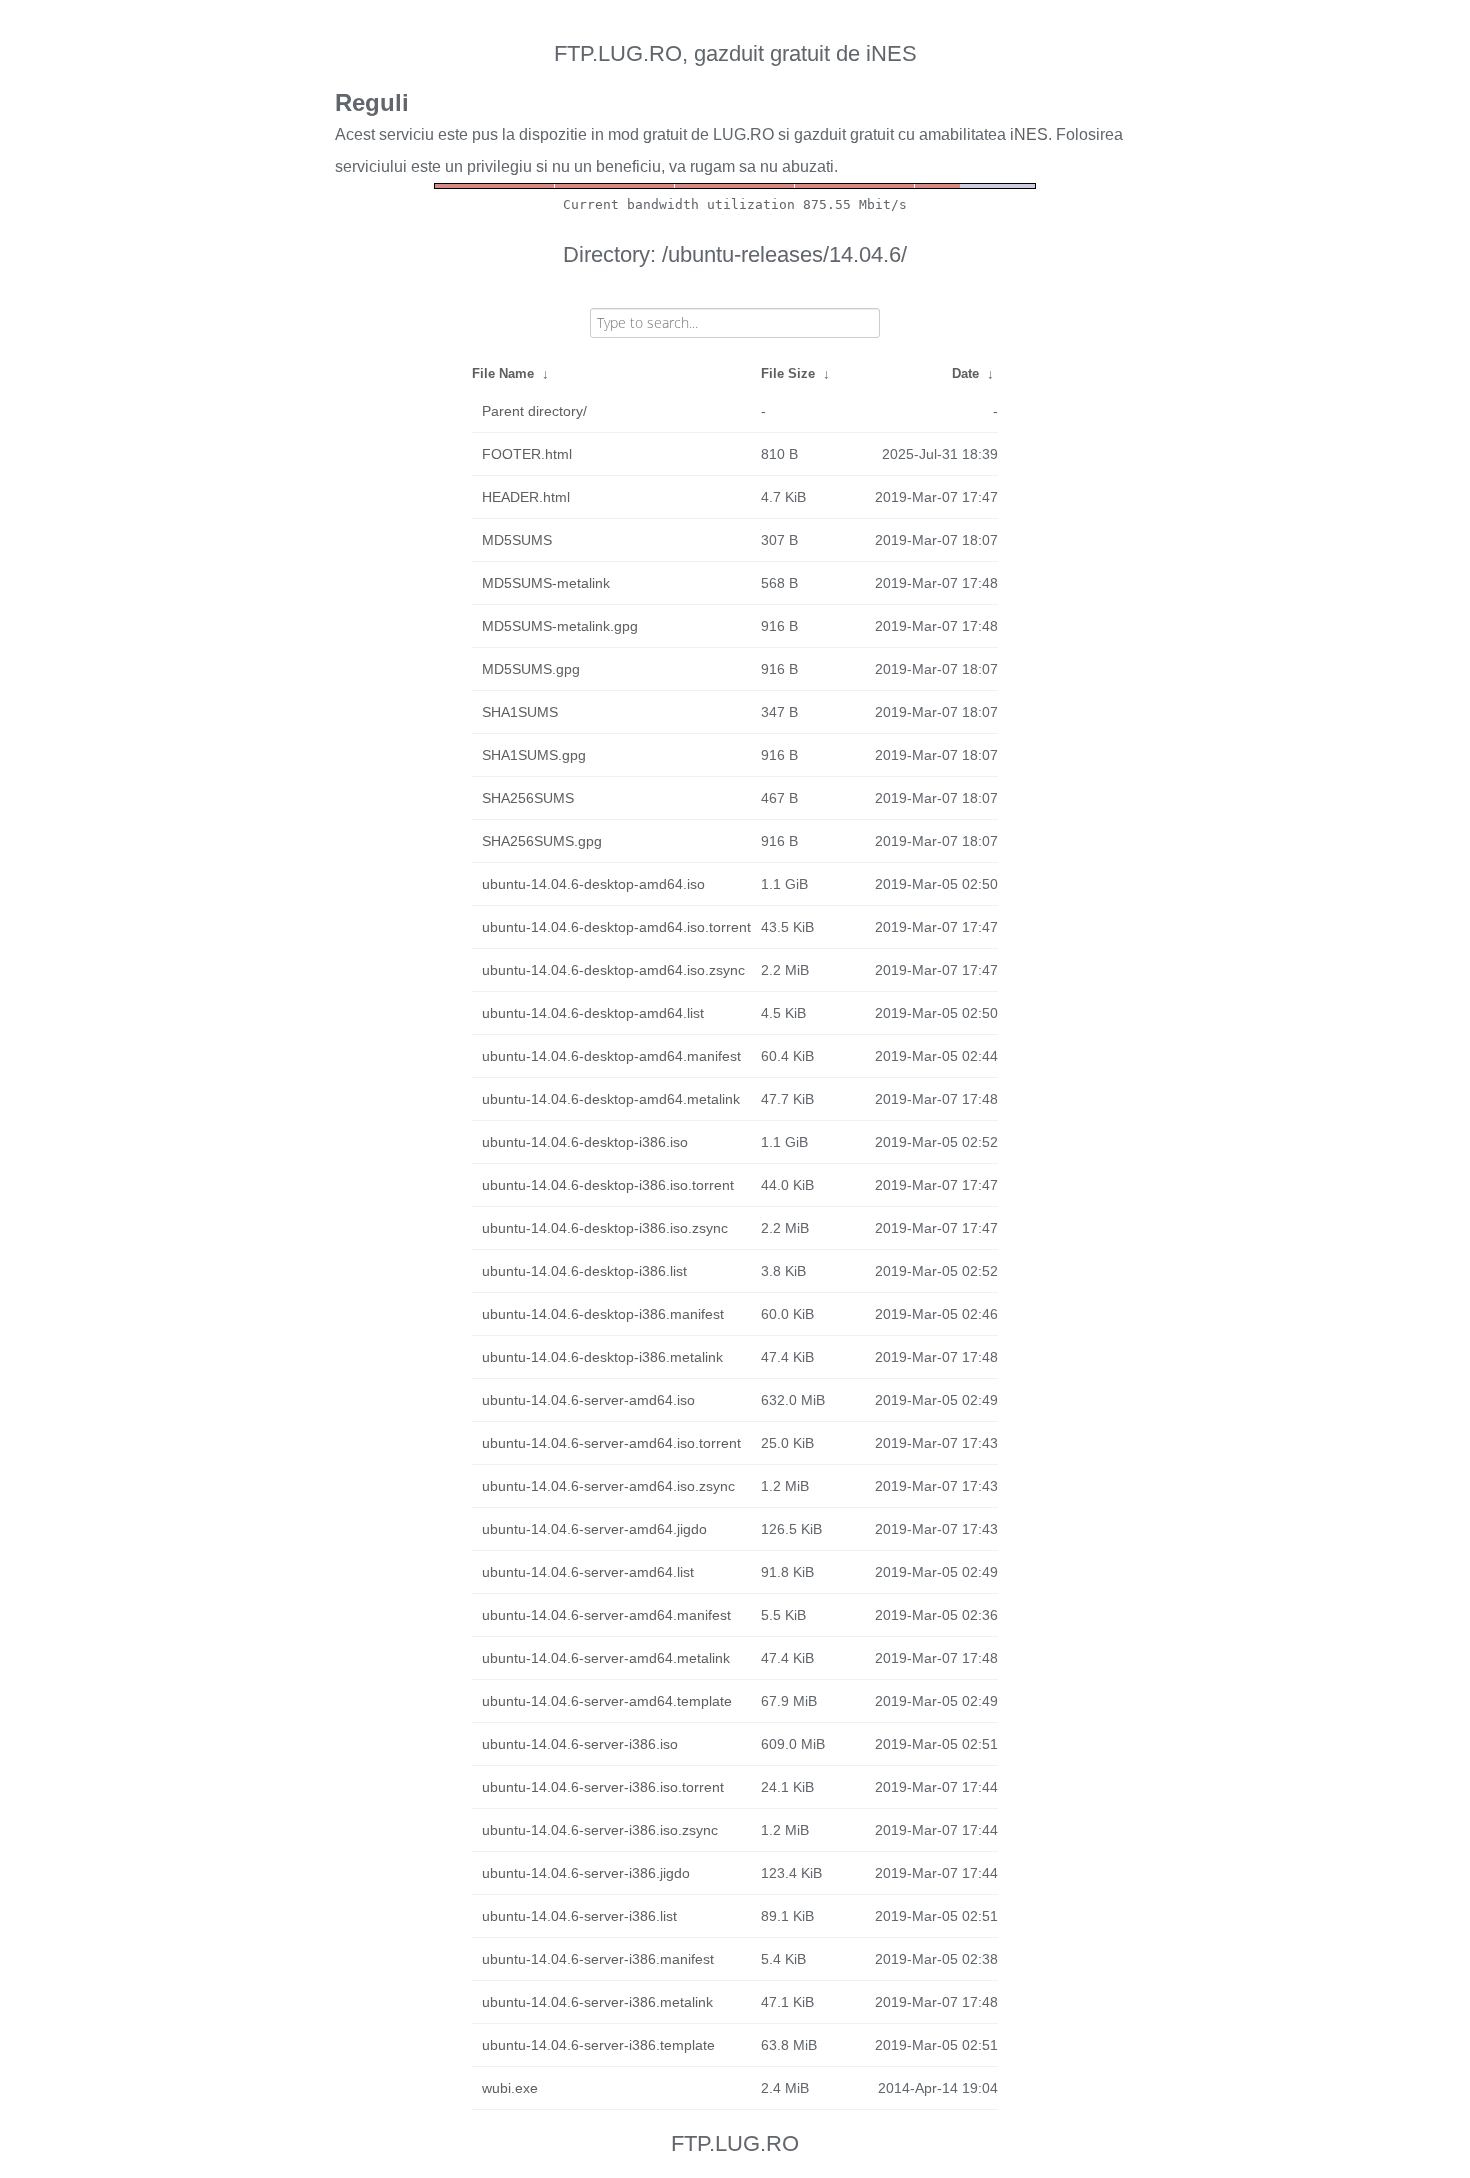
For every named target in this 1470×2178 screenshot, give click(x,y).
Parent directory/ (534, 411)
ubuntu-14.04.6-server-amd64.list (588, 1572)
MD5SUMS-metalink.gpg (560, 626)
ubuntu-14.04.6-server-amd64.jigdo (594, 1529)
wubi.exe (510, 2088)
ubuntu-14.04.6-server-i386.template (598, 2045)
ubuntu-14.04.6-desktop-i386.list (584, 1271)
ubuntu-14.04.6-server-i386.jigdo (586, 1873)
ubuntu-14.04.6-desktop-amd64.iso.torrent (616, 927)
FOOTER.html (527, 454)
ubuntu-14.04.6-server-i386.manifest (598, 1959)
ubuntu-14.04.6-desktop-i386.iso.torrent (608, 1185)
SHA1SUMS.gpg (534, 755)
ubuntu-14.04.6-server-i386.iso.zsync (600, 1830)
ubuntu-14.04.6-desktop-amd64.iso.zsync (613, 970)
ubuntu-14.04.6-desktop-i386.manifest (603, 1314)
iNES (1029, 134)
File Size (788, 373)
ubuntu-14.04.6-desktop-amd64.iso (593, 884)
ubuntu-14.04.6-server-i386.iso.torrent (603, 1787)
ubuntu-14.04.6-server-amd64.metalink (606, 1658)
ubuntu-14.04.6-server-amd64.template (607, 1701)
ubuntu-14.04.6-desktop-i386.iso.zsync (605, 1228)
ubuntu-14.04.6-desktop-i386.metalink (602, 1357)
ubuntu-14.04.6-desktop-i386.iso (585, 1142)
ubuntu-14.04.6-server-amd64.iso (588, 1400)
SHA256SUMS (528, 798)
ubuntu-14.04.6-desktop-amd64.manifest (611, 1056)
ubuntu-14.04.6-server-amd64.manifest (606, 1615)
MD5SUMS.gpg (531, 669)
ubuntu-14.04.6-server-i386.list (579, 1916)
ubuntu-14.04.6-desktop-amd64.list (593, 1013)
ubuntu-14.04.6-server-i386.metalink (597, 2002)
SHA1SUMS (520, 712)
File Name (503, 373)
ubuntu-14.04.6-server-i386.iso (580, 1744)
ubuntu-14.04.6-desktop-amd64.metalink (611, 1099)
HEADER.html (526, 497)
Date (965, 373)
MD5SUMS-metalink (546, 583)
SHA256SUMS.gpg (542, 841)
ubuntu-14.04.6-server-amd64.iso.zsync (608, 1486)
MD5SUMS (517, 540)
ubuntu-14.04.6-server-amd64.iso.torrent (611, 1443)
